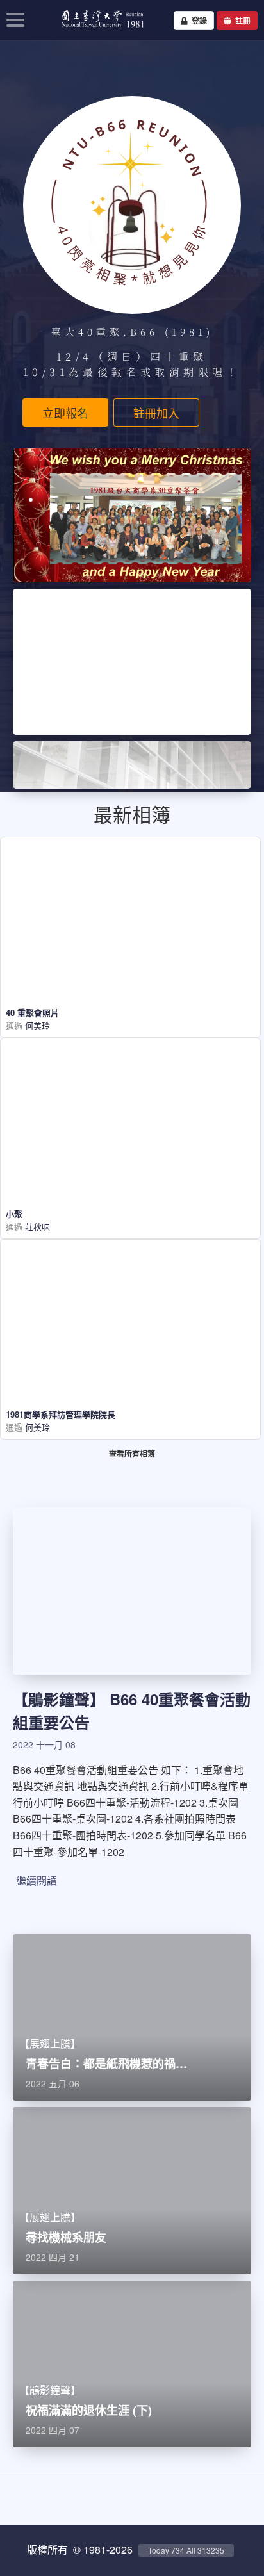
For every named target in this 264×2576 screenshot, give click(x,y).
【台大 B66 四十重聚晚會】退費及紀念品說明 (131, 622)
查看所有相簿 (132, 1454)
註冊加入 (156, 413)
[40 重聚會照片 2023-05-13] (130, 888)
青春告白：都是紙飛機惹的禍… (106, 2063)
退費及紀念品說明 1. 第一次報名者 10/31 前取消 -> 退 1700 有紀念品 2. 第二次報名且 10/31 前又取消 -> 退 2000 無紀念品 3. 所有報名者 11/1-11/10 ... (132, 663)
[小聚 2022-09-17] (68, 1171)
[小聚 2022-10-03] (130, 1089)
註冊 (241, 21)
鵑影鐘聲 (59, 1699)
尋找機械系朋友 (66, 2237)
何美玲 (36, 1025)
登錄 (197, 21)
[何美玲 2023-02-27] (68, 971)
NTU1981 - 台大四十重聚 (98, 29)
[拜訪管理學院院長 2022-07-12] (130, 1291)
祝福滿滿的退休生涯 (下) (89, 2410)
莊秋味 (36, 1226)
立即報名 (65, 413)
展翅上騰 (50, 2043)
